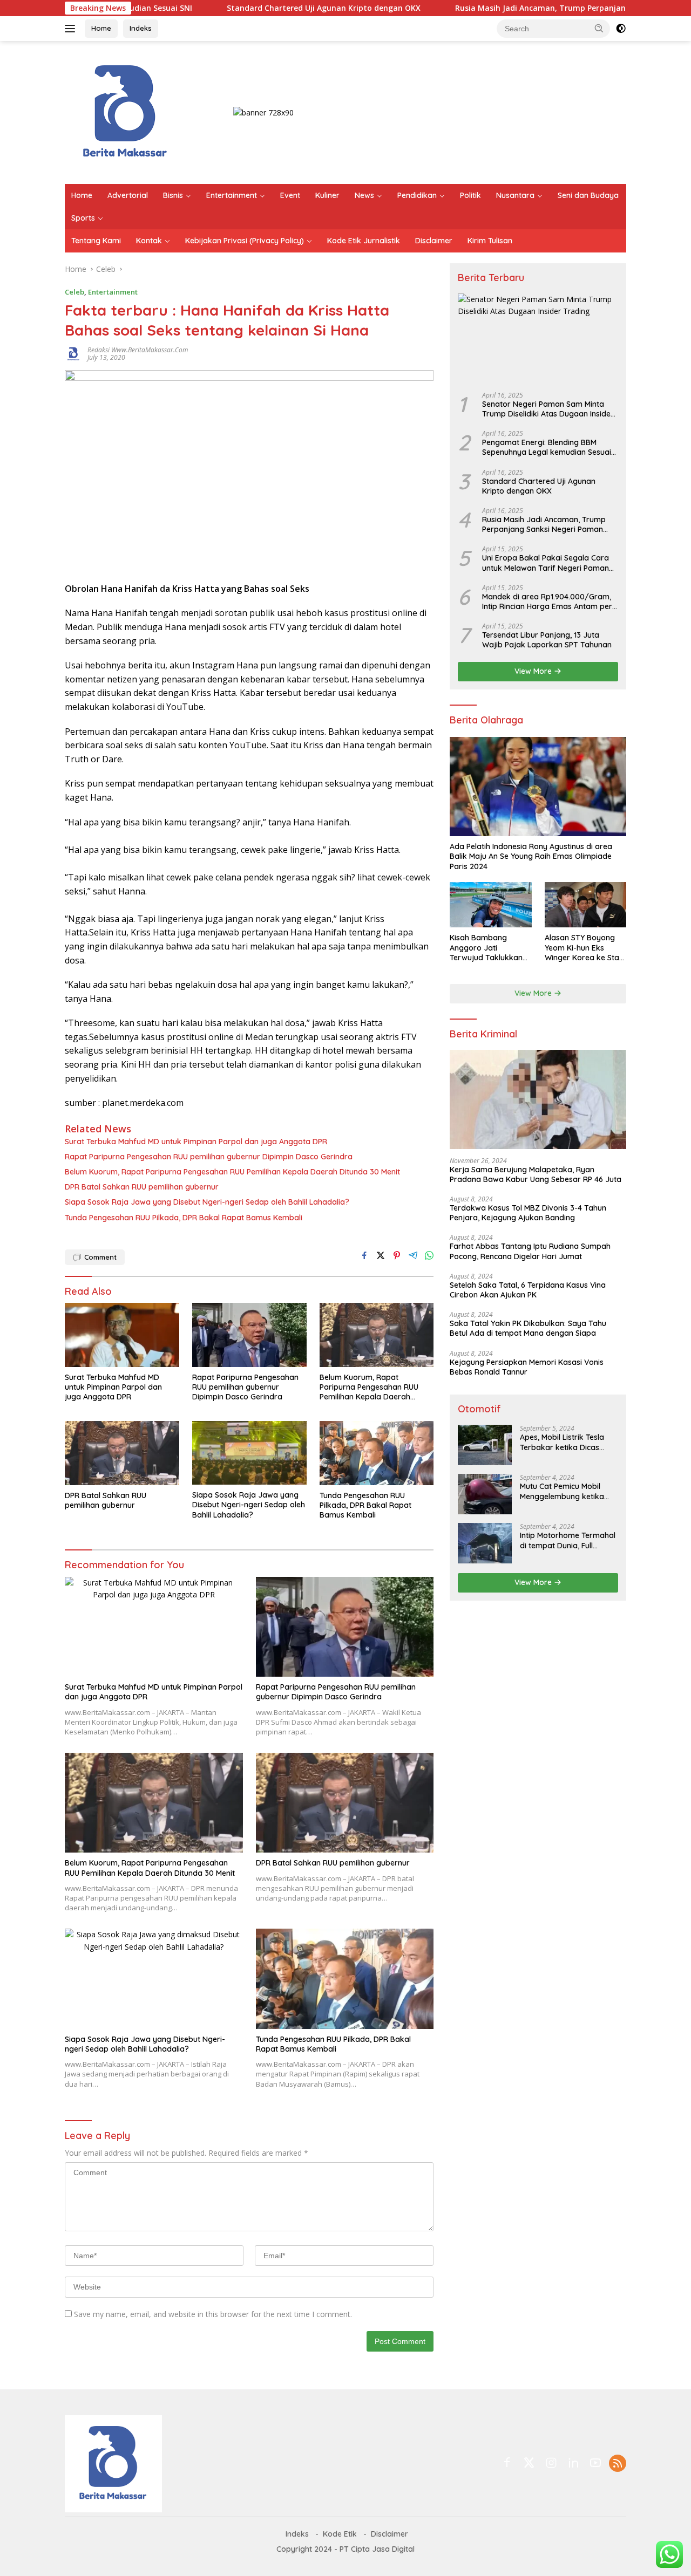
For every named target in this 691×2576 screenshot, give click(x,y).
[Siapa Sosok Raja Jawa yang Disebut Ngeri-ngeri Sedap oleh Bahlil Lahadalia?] (249, 1453)
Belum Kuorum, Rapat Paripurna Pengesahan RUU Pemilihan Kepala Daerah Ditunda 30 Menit (232, 1172)
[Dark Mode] (621, 29)
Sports (83, 218)
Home (101, 28)
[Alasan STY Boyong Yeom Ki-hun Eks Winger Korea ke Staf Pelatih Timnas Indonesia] (585, 905)
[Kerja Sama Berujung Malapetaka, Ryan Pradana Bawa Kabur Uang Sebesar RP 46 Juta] (538, 1099)
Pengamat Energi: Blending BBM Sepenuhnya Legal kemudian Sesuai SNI (547, 447)
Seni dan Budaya (588, 195)
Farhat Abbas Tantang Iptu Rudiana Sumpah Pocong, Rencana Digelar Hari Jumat (530, 1251)
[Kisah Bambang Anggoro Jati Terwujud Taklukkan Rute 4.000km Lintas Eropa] (490, 905)
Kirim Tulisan (490, 241)
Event (290, 195)
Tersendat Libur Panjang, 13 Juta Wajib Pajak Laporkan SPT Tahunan (547, 640)
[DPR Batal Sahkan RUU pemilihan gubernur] (122, 1453)
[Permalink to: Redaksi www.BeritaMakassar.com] (73, 353)
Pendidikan (417, 195)
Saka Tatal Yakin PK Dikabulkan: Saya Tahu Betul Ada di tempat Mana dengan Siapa (528, 1328)
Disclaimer (434, 241)
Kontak (149, 241)
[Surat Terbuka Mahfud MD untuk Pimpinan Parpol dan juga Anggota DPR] (122, 1335)
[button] (599, 28)
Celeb (74, 292)
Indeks (141, 28)
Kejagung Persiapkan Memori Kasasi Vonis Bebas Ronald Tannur (527, 1367)
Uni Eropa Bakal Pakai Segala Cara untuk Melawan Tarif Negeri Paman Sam (546, 563)
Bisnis (173, 195)
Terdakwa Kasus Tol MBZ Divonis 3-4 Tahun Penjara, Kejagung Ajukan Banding (528, 1213)
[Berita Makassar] (126, 111)
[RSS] (618, 2464)
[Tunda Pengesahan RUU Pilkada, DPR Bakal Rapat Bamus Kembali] (377, 1453)
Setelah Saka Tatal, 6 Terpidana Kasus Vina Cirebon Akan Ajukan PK (528, 1290)
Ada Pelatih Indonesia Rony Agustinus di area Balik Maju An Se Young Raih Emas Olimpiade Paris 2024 (531, 856)
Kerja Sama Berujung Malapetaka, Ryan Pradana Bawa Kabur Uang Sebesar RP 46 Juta (536, 1174)
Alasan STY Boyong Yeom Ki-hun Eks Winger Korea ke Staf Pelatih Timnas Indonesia (584, 948)
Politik (470, 195)
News (364, 195)
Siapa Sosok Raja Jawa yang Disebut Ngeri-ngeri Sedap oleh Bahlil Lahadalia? (207, 1202)
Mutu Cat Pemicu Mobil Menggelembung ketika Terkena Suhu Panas (562, 1491)
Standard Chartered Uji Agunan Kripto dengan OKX (250, 8)
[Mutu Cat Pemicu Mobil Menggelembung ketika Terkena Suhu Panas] (485, 1494)
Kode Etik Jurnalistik (364, 241)
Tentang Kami (96, 241)
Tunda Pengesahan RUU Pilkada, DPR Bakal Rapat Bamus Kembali (184, 1218)
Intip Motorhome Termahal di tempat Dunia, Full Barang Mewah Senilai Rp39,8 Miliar (568, 1540)
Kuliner (327, 195)
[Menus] (72, 29)
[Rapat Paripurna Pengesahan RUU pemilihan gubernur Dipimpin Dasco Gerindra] (249, 1335)
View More (534, 671)
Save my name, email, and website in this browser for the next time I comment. (213, 2314)
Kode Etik (340, 2534)
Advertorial (128, 195)
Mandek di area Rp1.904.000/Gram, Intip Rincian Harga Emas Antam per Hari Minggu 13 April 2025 (547, 602)
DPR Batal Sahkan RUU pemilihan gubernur (142, 1187)
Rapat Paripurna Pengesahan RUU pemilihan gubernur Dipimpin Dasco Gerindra (209, 1157)
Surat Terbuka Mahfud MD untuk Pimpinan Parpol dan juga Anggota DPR (196, 1142)
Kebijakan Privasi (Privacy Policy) (245, 241)
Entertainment (232, 195)
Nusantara (515, 195)
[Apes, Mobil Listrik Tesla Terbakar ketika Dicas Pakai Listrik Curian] (485, 1445)
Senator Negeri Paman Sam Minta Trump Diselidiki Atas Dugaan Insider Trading (548, 409)
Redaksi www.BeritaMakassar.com (138, 350)
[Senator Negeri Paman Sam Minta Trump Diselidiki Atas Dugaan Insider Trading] (538, 339)
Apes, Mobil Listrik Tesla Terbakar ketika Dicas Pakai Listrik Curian (562, 1442)
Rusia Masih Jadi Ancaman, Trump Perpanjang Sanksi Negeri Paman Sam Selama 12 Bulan (544, 524)
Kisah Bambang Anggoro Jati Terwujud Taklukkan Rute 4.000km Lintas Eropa (486, 948)
